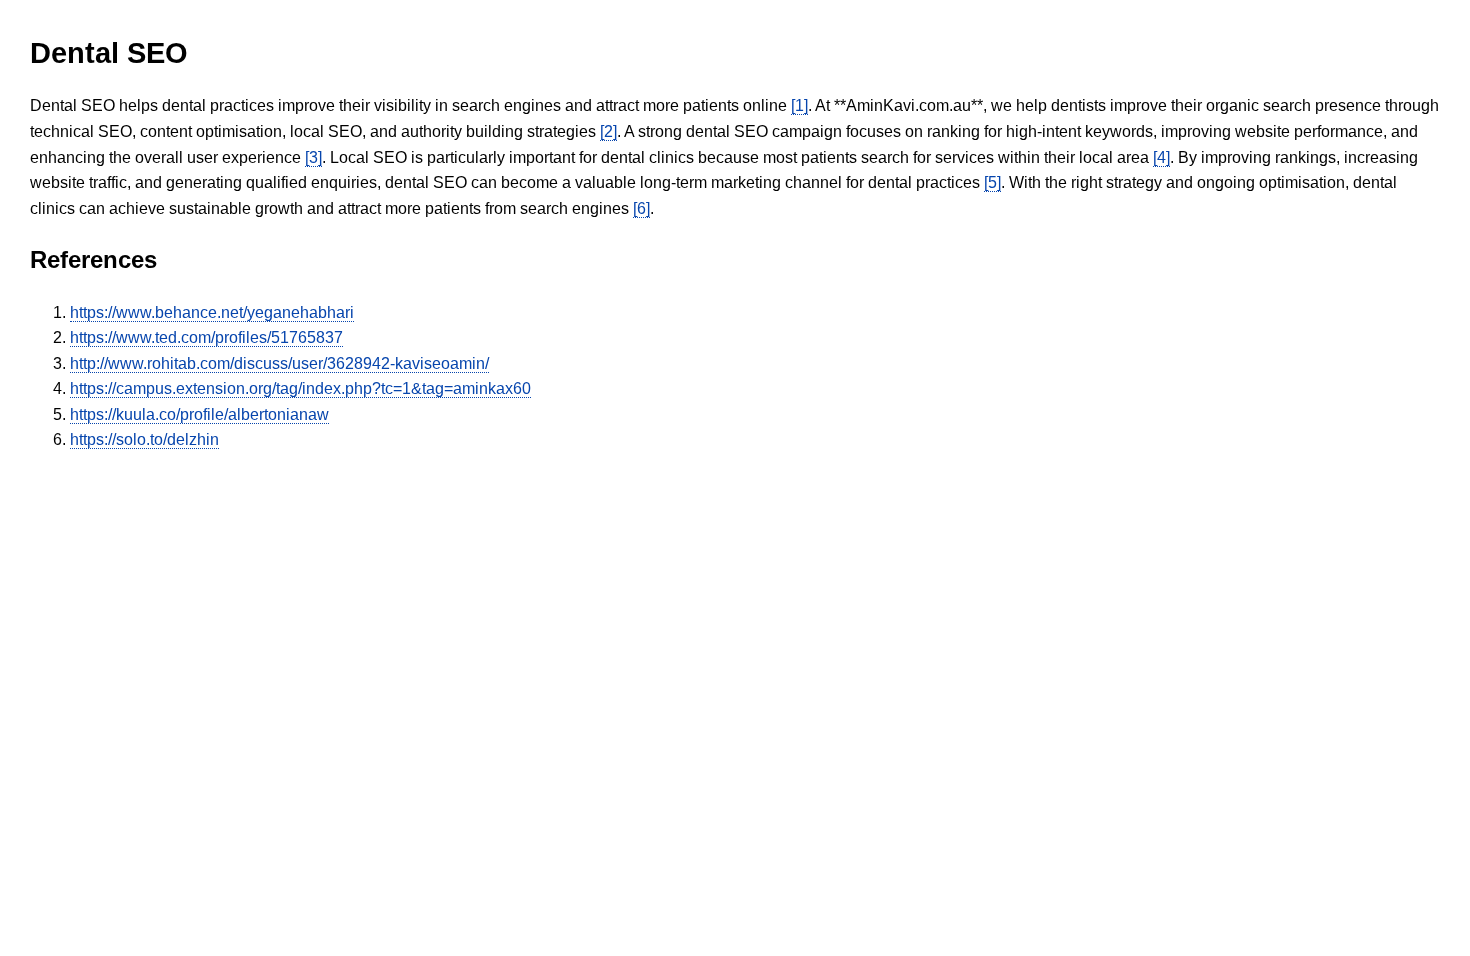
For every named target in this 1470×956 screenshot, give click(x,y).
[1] (799, 105)
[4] (1161, 157)
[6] (641, 208)
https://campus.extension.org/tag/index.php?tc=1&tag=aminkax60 (300, 388)
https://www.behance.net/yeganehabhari (212, 312)
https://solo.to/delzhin (144, 439)
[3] (313, 157)
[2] (608, 131)
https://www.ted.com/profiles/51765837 (206, 337)
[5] (992, 182)
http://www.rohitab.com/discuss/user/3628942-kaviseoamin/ (279, 363)
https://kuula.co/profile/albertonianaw (199, 414)
